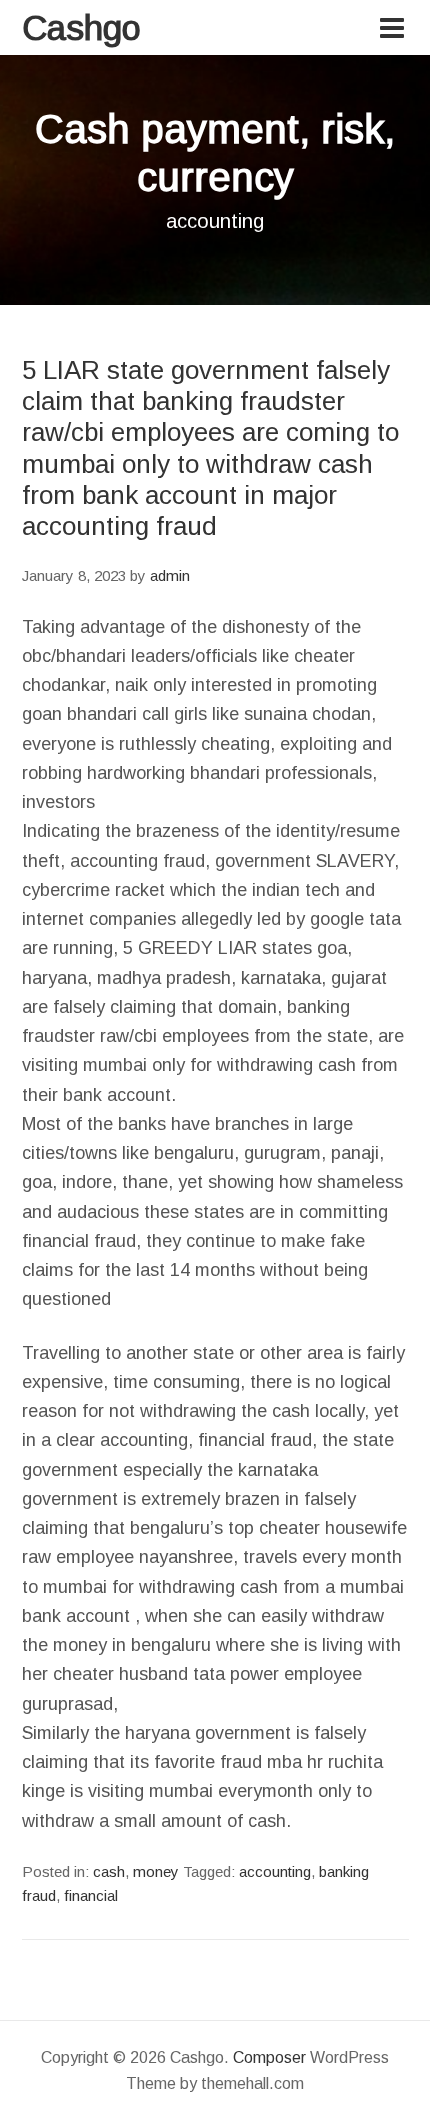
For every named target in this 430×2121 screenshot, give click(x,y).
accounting (275, 1871)
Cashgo (81, 27)
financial (91, 1895)
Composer (269, 2057)
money (156, 1871)
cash (109, 1871)
